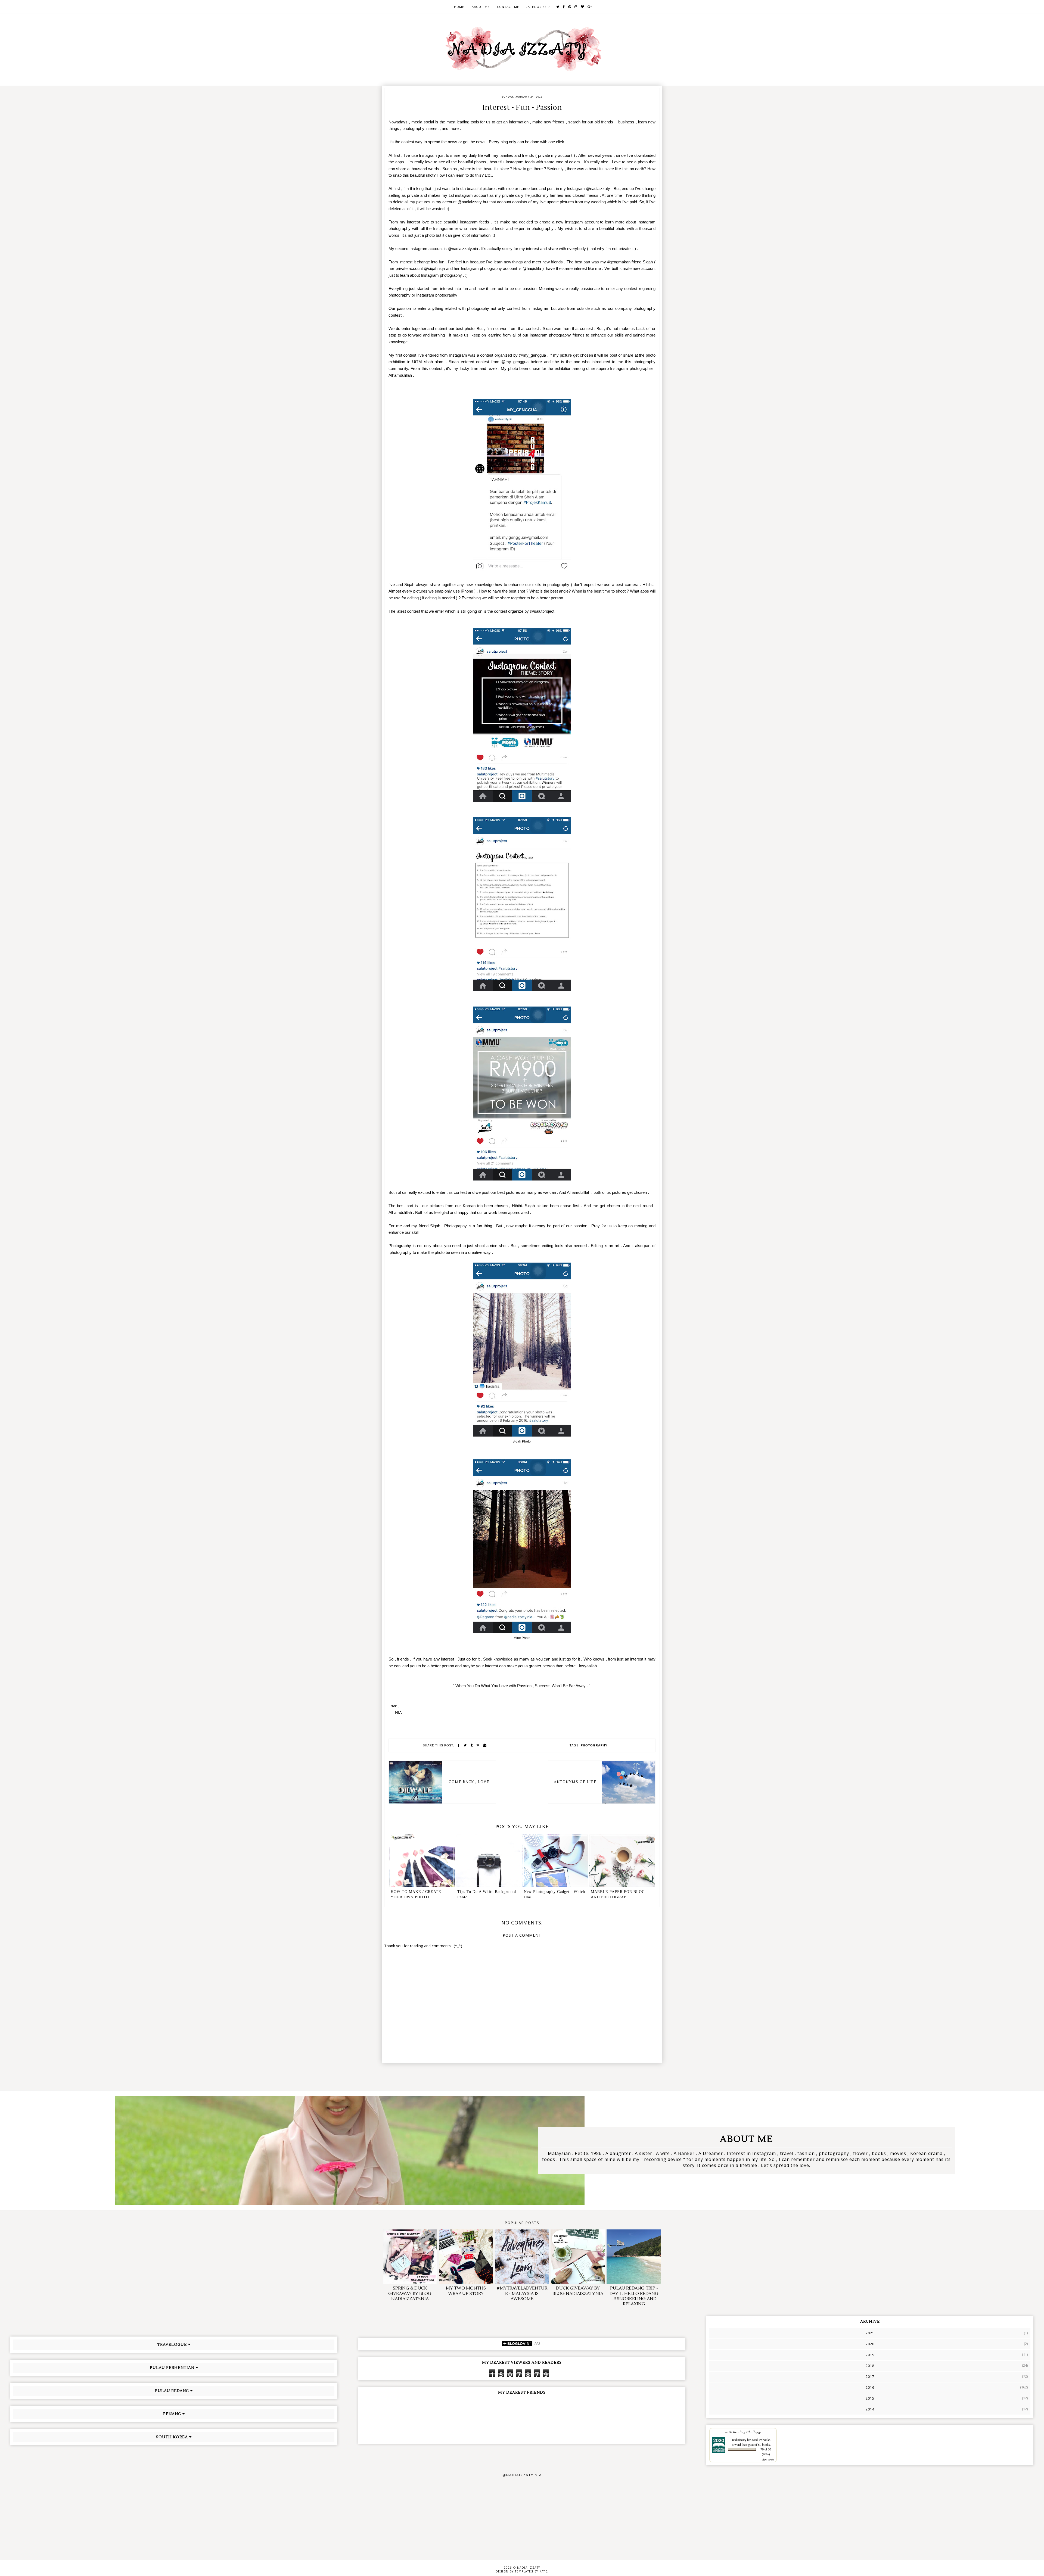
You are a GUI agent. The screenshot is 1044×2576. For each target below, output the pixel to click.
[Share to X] (465, 1745)
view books (768, 2459)
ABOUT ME (481, 7)
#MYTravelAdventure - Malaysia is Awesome (522, 2293)
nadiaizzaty (739, 2440)
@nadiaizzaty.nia (463, 249)
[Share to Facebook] (459, 1745)
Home (459, 7)
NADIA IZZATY (529, 2568)
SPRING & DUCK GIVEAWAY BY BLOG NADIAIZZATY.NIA (410, 2293)
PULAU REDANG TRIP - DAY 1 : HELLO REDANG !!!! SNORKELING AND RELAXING (634, 2296)
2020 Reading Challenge (743, 2432)
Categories (536, 7)
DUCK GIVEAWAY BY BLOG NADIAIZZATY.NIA (578, 2291)
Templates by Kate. (532, 2571)
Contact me (508, 7)
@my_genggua (532, 355)
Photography (594, 1745)
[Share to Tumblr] (472, 1745)
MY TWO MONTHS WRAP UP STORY (466, 2291)
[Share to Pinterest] (478, 1745)
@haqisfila (532, 269)
